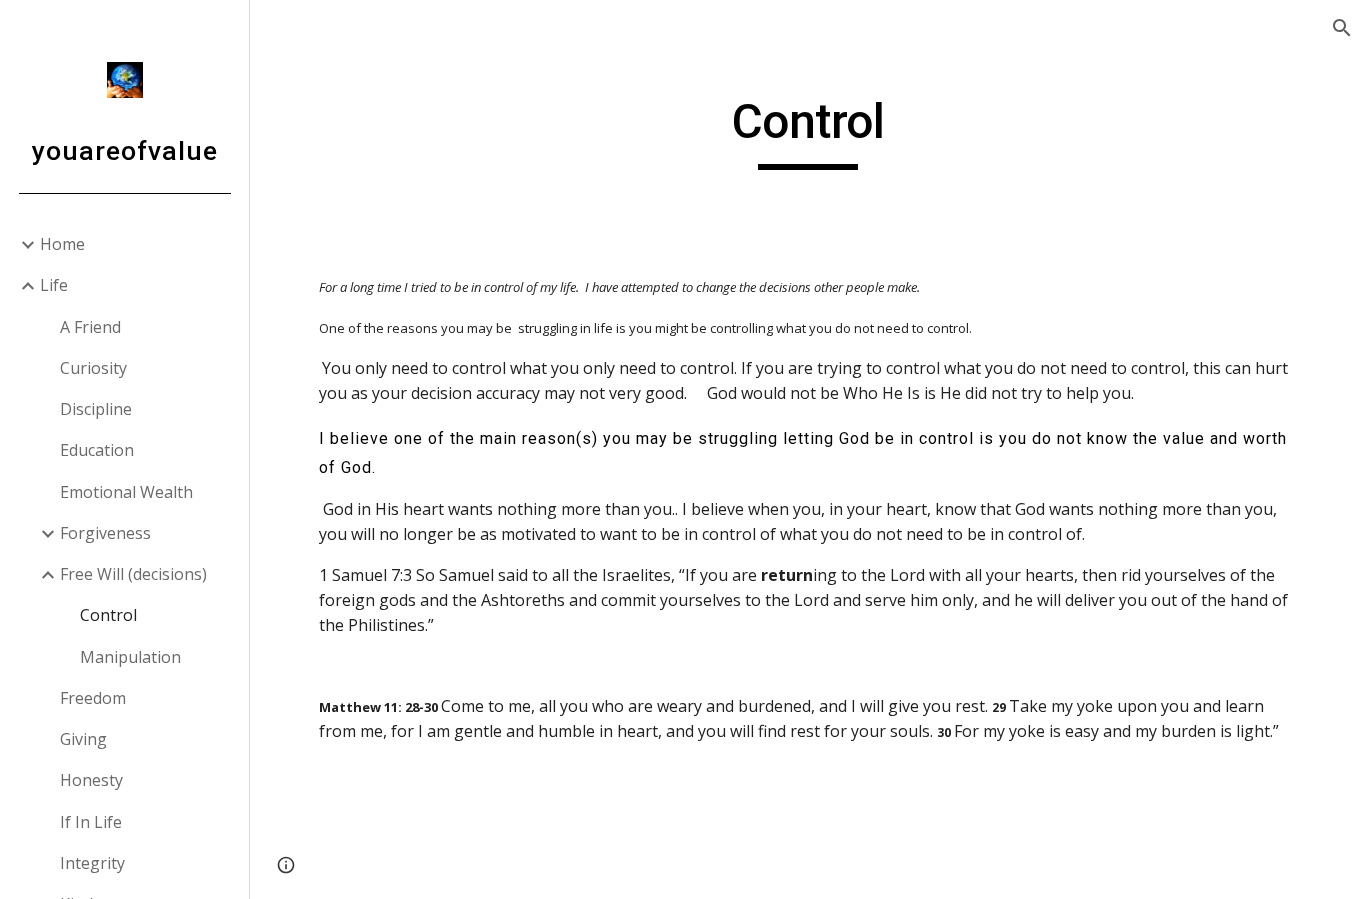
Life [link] (54, 285)
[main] (808, 131)
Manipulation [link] (130, 657)
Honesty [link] (91, 780)
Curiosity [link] (93, 368)
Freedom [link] (93, 698)
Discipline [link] (96, 409)
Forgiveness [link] (105, 533)
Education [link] (97, 450)
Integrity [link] (92, 863)
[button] (1342, 28)
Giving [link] (83, 739)
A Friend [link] (90, 327)
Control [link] (108, 615)
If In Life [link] (91, 822)
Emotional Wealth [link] (126, 492)
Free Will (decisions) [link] (133, 574)
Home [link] (62, 244)
